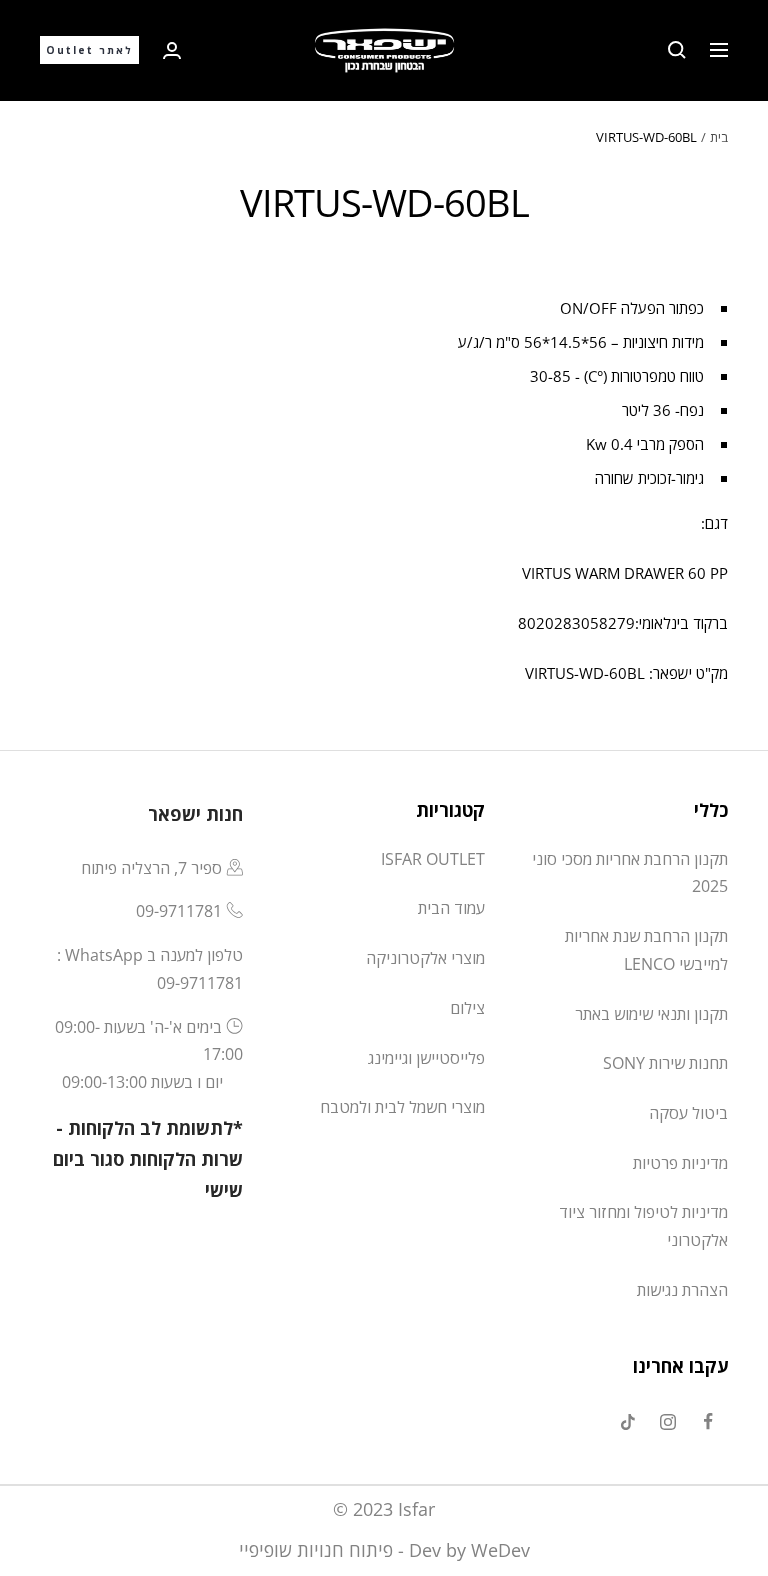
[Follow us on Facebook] (708, 1422)
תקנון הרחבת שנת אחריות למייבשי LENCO (646, 950)
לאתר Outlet (89, 50)
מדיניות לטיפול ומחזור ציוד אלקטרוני (643, 1226)
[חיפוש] (677, 50)
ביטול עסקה (688, 1113)
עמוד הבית (451, 908)
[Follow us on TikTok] (628, 1422)
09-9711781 (179, 911)
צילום (467, 1008)
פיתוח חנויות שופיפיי (316, 1550)
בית (719, 137)
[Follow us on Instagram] (668, 1422)
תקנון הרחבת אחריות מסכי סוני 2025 (630, 873)
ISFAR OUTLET (433, 859)
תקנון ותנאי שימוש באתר (651, 1014)
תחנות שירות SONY (665, 1063)
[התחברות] (172, 50)
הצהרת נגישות (682, 1290)
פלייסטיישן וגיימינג (426, 1058)
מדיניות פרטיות (680, 1163)
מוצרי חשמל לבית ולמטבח (402, 1107)
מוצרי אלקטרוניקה (425, 958)
